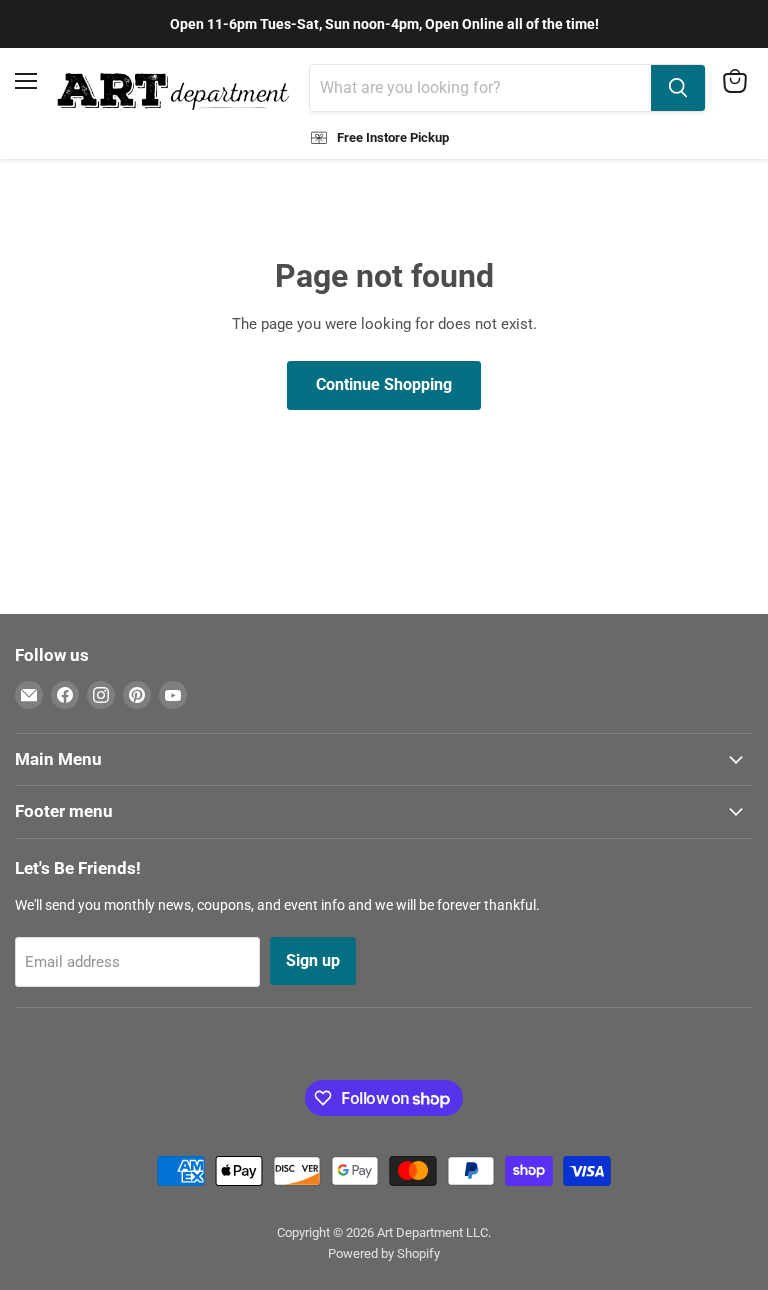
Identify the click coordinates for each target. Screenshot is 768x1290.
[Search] (678, 88)
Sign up (313, 960)
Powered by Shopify (384, 1253)
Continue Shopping (384, 384)
